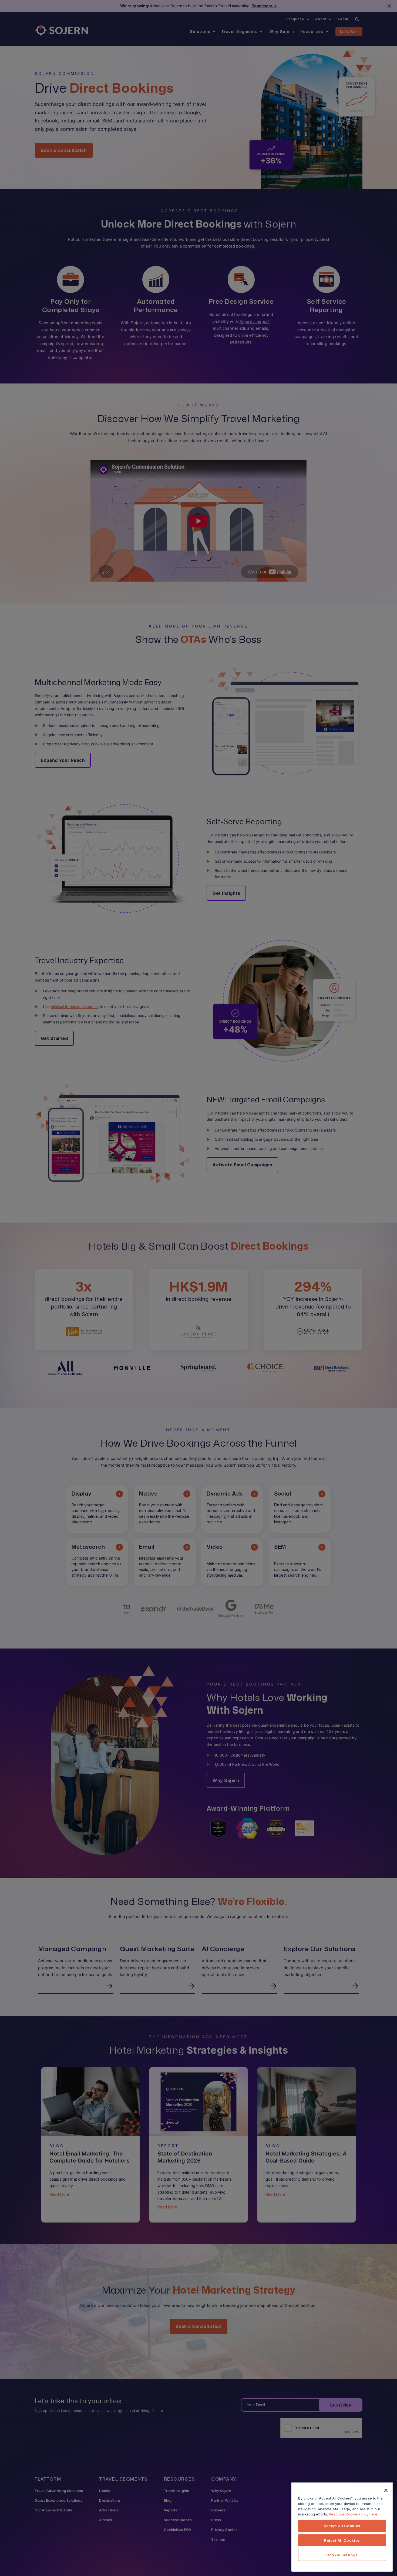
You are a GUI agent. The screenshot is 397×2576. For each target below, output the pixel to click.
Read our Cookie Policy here (353, 2514)
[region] (342, 2527)
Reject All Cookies (342, 2540)
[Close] (386, 2490)
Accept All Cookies (342, 2526)
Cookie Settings (342, 2555)
